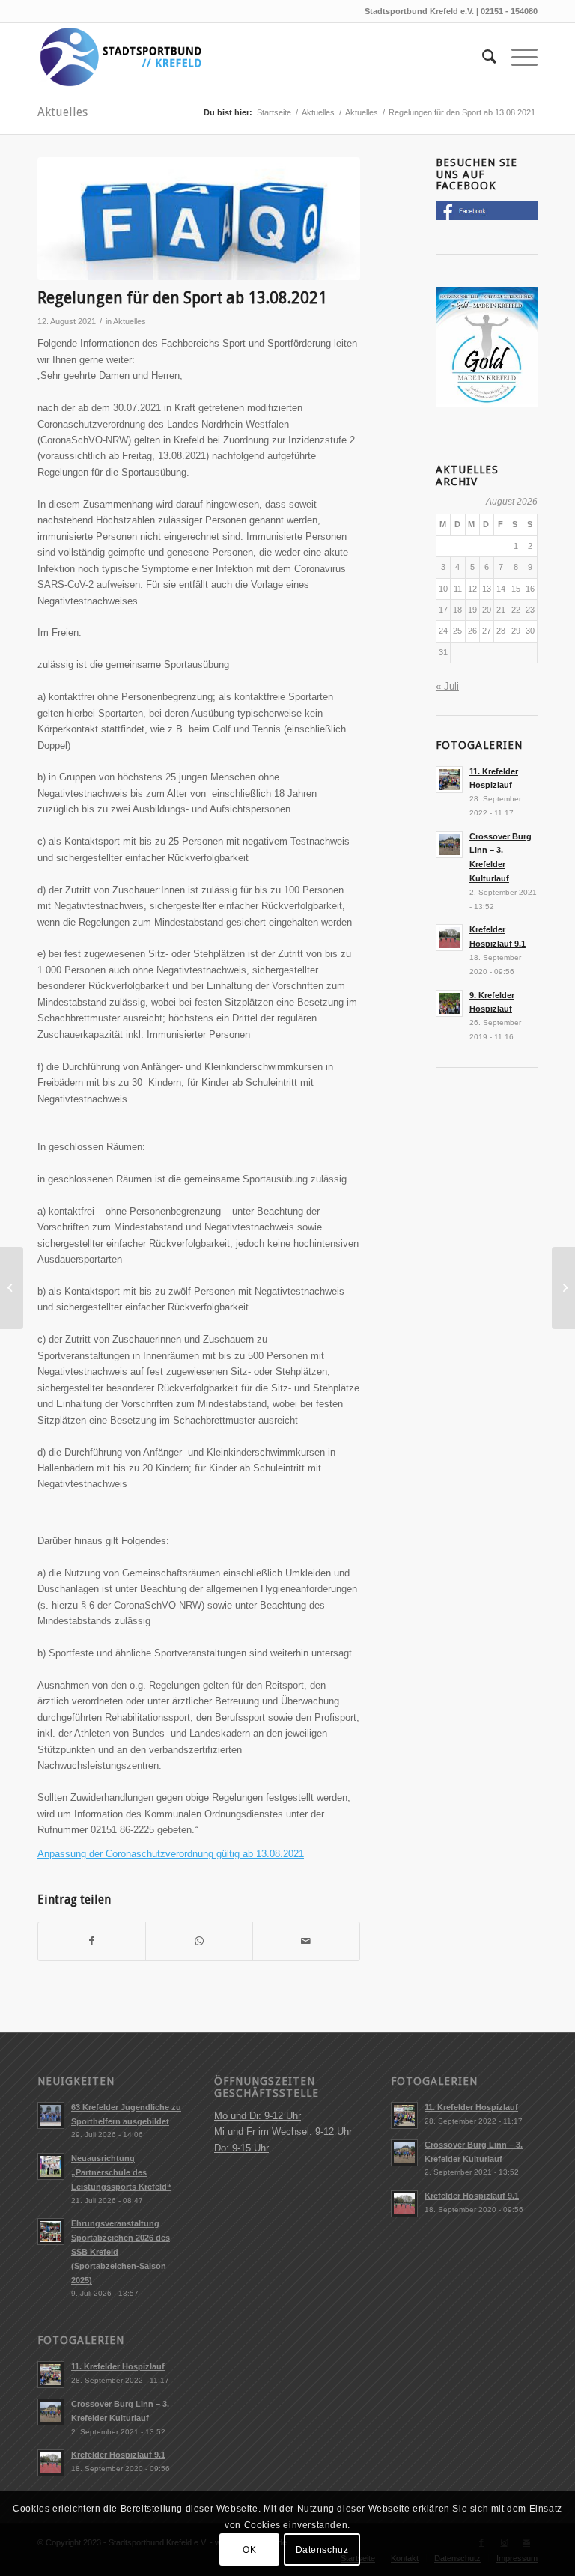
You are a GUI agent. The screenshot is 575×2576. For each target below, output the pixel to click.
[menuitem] (482, 57)
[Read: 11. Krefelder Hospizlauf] (449, 780)
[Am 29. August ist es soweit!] (563, 1288)
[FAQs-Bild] (199, 219)
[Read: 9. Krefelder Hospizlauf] (449, 1003)
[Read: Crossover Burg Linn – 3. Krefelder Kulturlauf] (449, 845)
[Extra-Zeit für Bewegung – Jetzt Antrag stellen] (12, 1288)
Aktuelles (63, 112)
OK (249, 2550)
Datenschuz (322, 2550)
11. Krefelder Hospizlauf (118, 2366)
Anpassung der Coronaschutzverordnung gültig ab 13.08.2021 (171, 1854)
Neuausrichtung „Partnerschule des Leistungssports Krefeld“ (121, 2172)
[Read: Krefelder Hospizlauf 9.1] (449, 938)
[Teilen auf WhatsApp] (199, 1941)
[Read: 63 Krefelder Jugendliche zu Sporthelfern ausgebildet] (51, 2115)
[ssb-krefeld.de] (120, 57)
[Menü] (517, 57)
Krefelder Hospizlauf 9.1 (118, 2455)
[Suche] (482, 57)
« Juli (447, 686)
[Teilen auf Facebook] (92, 1941)
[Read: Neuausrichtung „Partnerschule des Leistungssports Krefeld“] (51, 2166)
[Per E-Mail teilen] (306, 1941)
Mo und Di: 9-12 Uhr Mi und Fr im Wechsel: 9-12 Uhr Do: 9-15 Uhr (283, 2132)
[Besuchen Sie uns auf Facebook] (487, 217)
